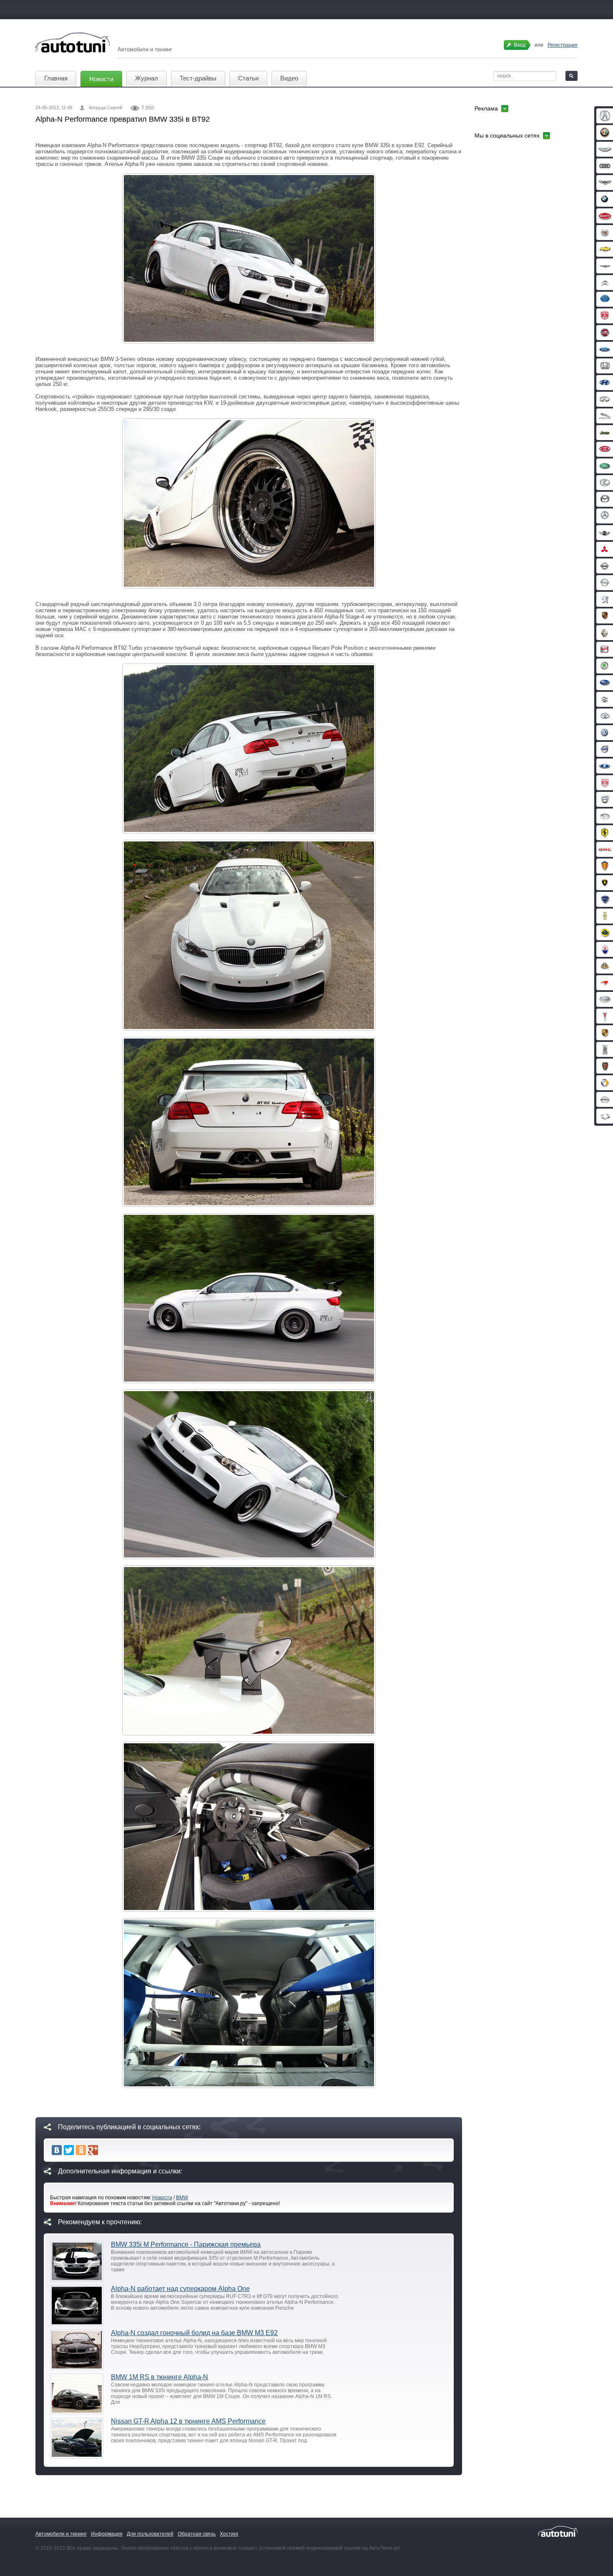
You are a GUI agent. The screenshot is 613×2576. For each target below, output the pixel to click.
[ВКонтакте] (57, 2150)
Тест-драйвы (198, 78)
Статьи (248, 78)
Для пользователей (150, 2534)
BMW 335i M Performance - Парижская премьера (186, 2244)
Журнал (147, 78)
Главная (56, 78)
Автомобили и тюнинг (61, 2534)
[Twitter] (69, 2150)
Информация (107, 2534)
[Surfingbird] (105, 2150)
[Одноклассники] (81, 2150)
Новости (101, 79)
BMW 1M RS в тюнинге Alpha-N (160, 2377)
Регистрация (563, 45)
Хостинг (229, 2534)
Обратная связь (197, 2534)
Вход (520, 45)
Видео (289, 78)
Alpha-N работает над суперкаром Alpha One (180, 2289)
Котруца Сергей (106, 108)
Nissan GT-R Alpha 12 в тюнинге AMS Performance (188, 2421)
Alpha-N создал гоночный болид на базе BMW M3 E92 (194, 2333)
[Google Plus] (93, 2150)
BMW (182, 2198)
